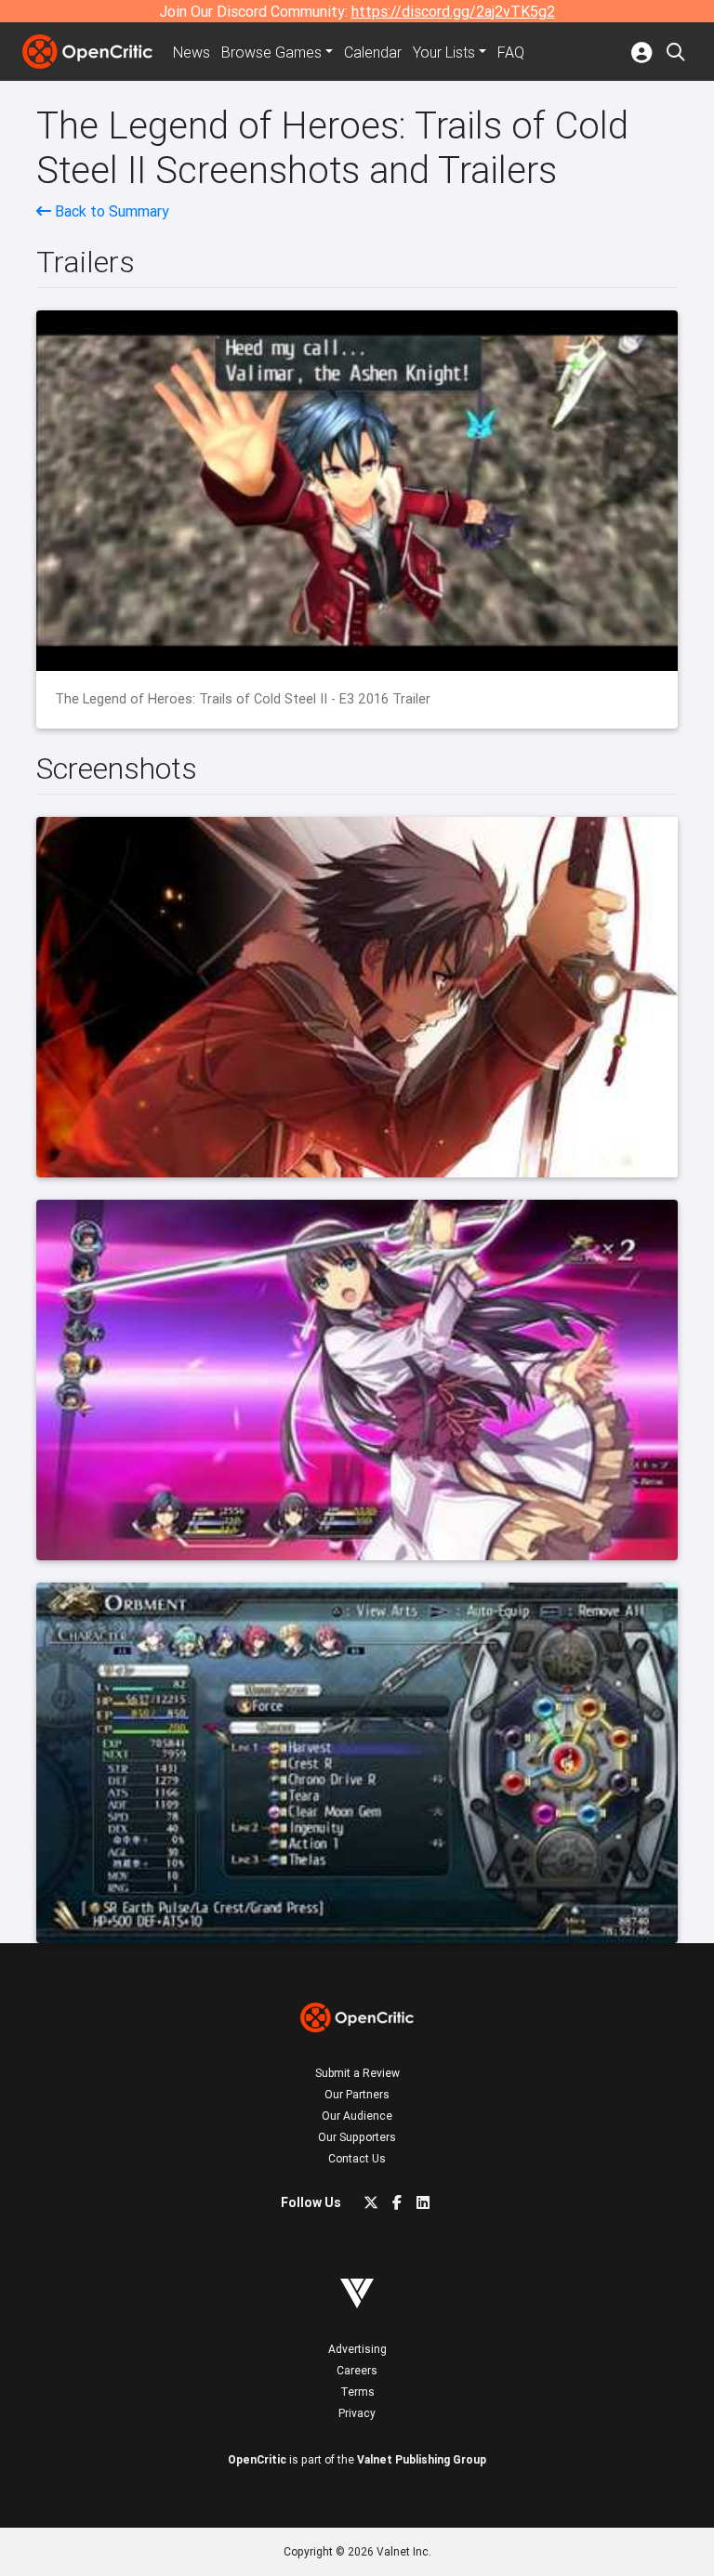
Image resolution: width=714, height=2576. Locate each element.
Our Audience (357, 2116)
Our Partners (357, 2094)
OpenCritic (257, 2459)
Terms (357, 2392)
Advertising (357, 2349)
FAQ (511, 52)
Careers (357, 2370)
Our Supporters (357, 2137)
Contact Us (357, 2158)
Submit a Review (357, 2073)
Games (271, 52)
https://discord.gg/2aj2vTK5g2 (453, 11)
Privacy (357, 2413)
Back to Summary (110, 211)
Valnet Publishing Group (422, 2459)
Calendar (373, 52)
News (192, 52)
